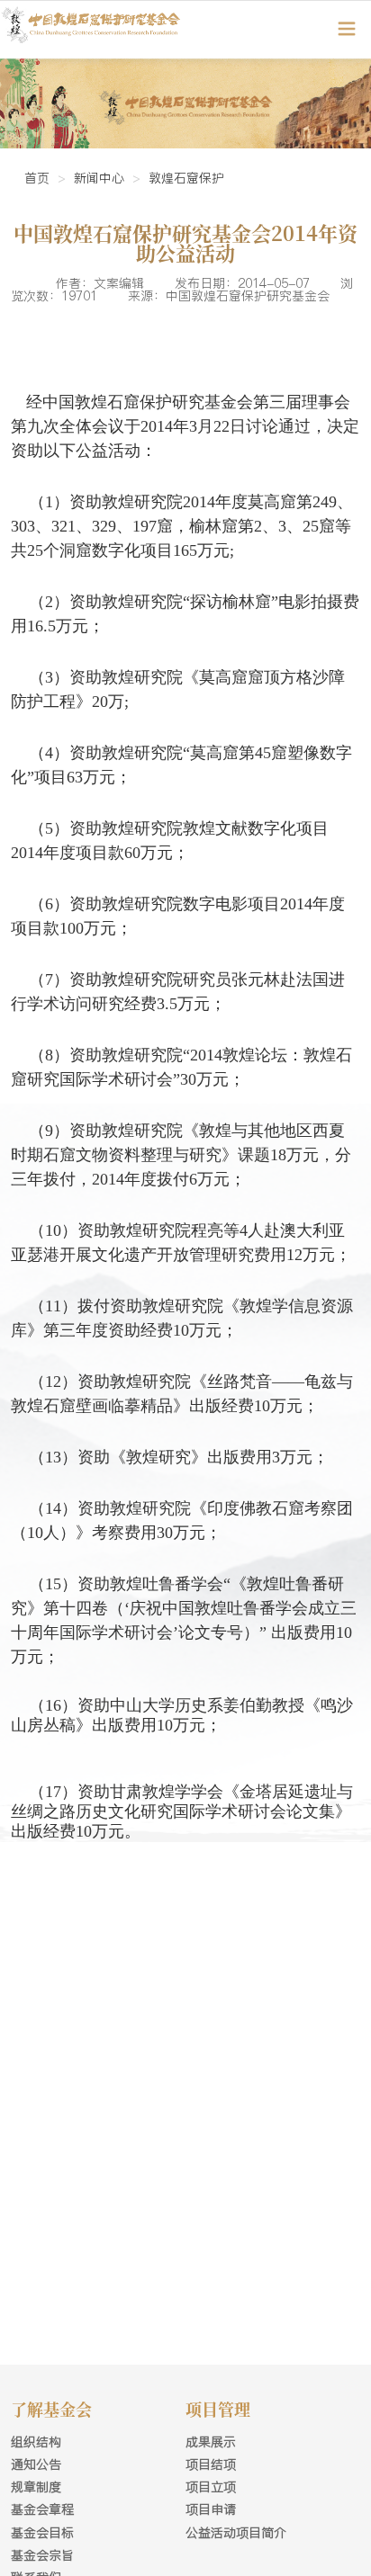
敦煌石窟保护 (186, 178)
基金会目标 (42, 2533)
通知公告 (36, 2464)
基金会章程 (42, 2509)
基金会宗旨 (42, 2555)
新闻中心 (99, 178)
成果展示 (211, 2442)
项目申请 (211, 2509)
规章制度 (36, 2487)
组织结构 (36, 2442)
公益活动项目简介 (236, 2533)
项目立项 (211, 2487)
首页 (37, 178)
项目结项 (211, 2464)
